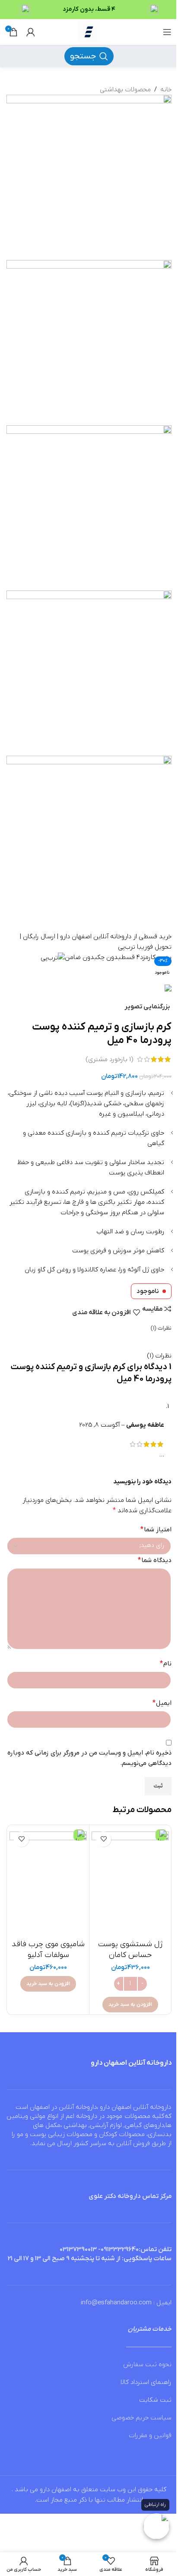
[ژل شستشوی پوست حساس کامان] (130, 1881)
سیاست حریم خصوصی (141, 2418)
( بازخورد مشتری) (109, 1059)
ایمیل (162, 1703)
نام (166, 1664)
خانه (166, 90)
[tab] (161, 1328)
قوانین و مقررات (150, 2435)
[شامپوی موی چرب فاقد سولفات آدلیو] (48, 1881)
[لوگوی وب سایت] (89, 32)
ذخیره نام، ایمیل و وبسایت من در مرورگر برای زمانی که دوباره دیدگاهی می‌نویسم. (89, 1758)
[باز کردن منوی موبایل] (167, 32)
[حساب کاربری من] (31, 32)
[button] (130, 2005)
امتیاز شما (156, 1530)
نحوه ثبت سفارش (147, 2364)
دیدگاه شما (155, 1560)
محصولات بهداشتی (125, 90)
